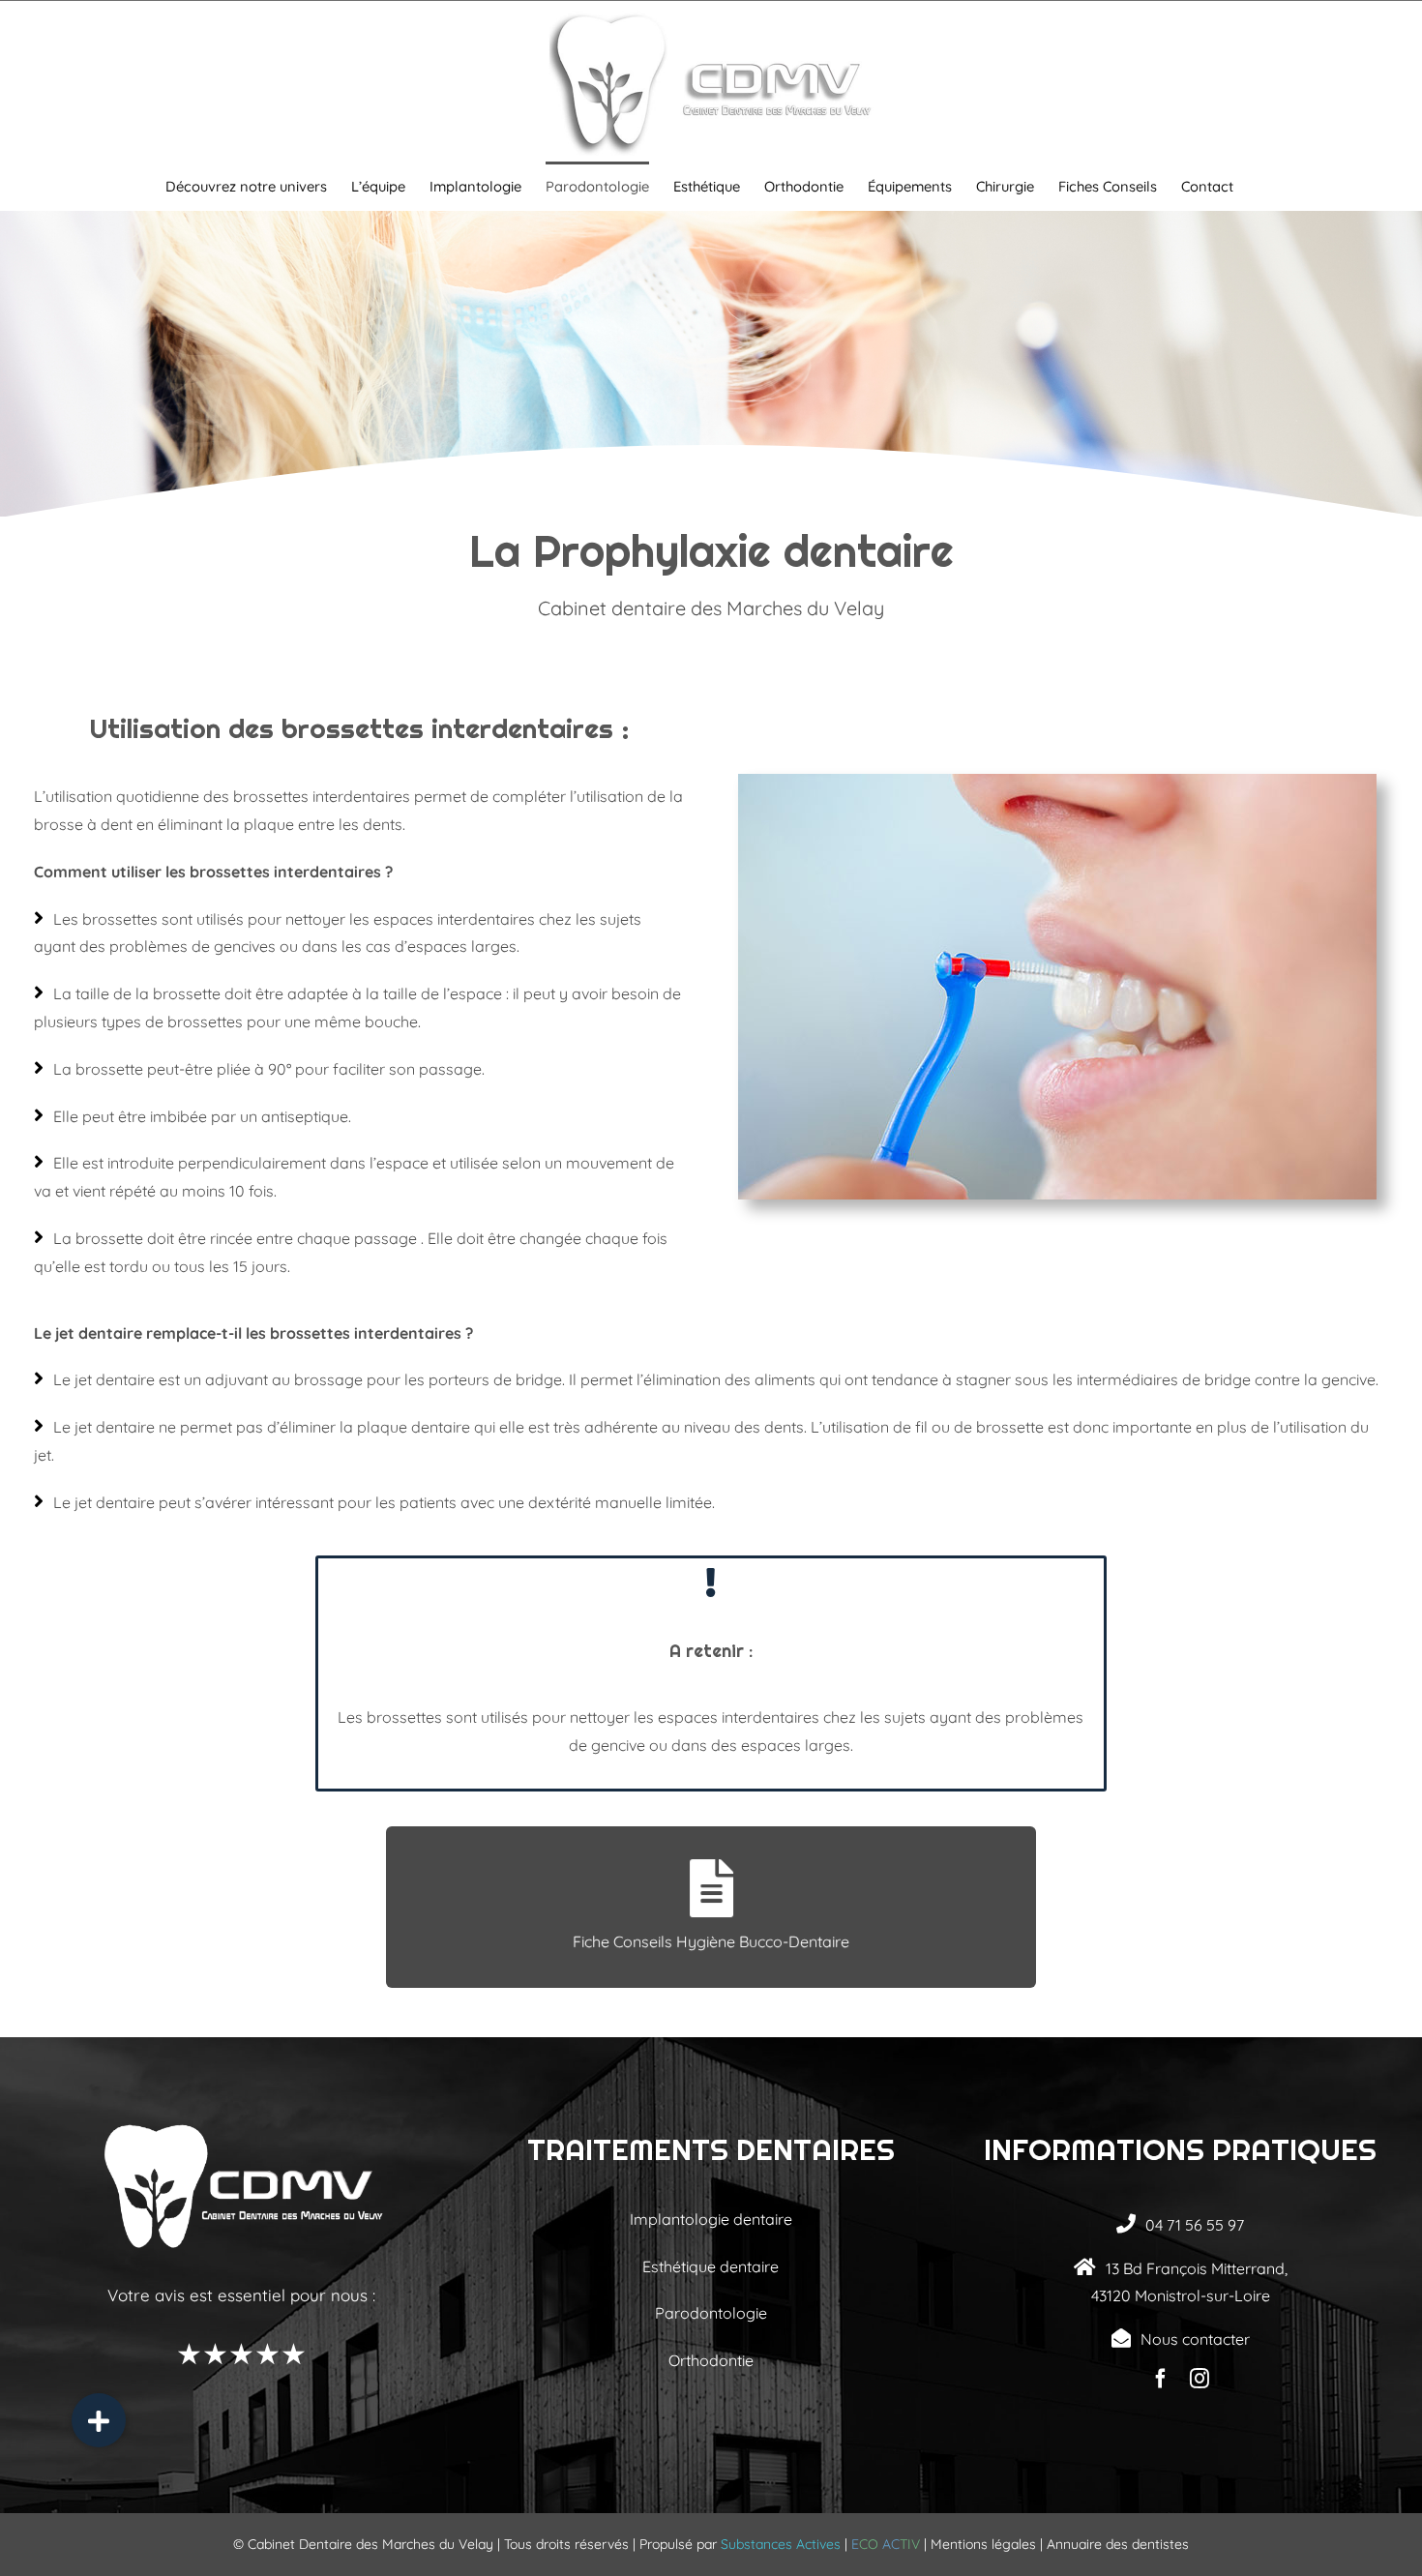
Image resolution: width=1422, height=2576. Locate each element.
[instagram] (1200, 2379)
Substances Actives (781, 2544)
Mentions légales (983, 2544)
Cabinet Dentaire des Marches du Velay (370, 2544)
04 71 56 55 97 (1195, 2225)
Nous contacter (1195, 2339)
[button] (99, 2420)
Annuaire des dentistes (1118, 2544)
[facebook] (1161, 2379)
